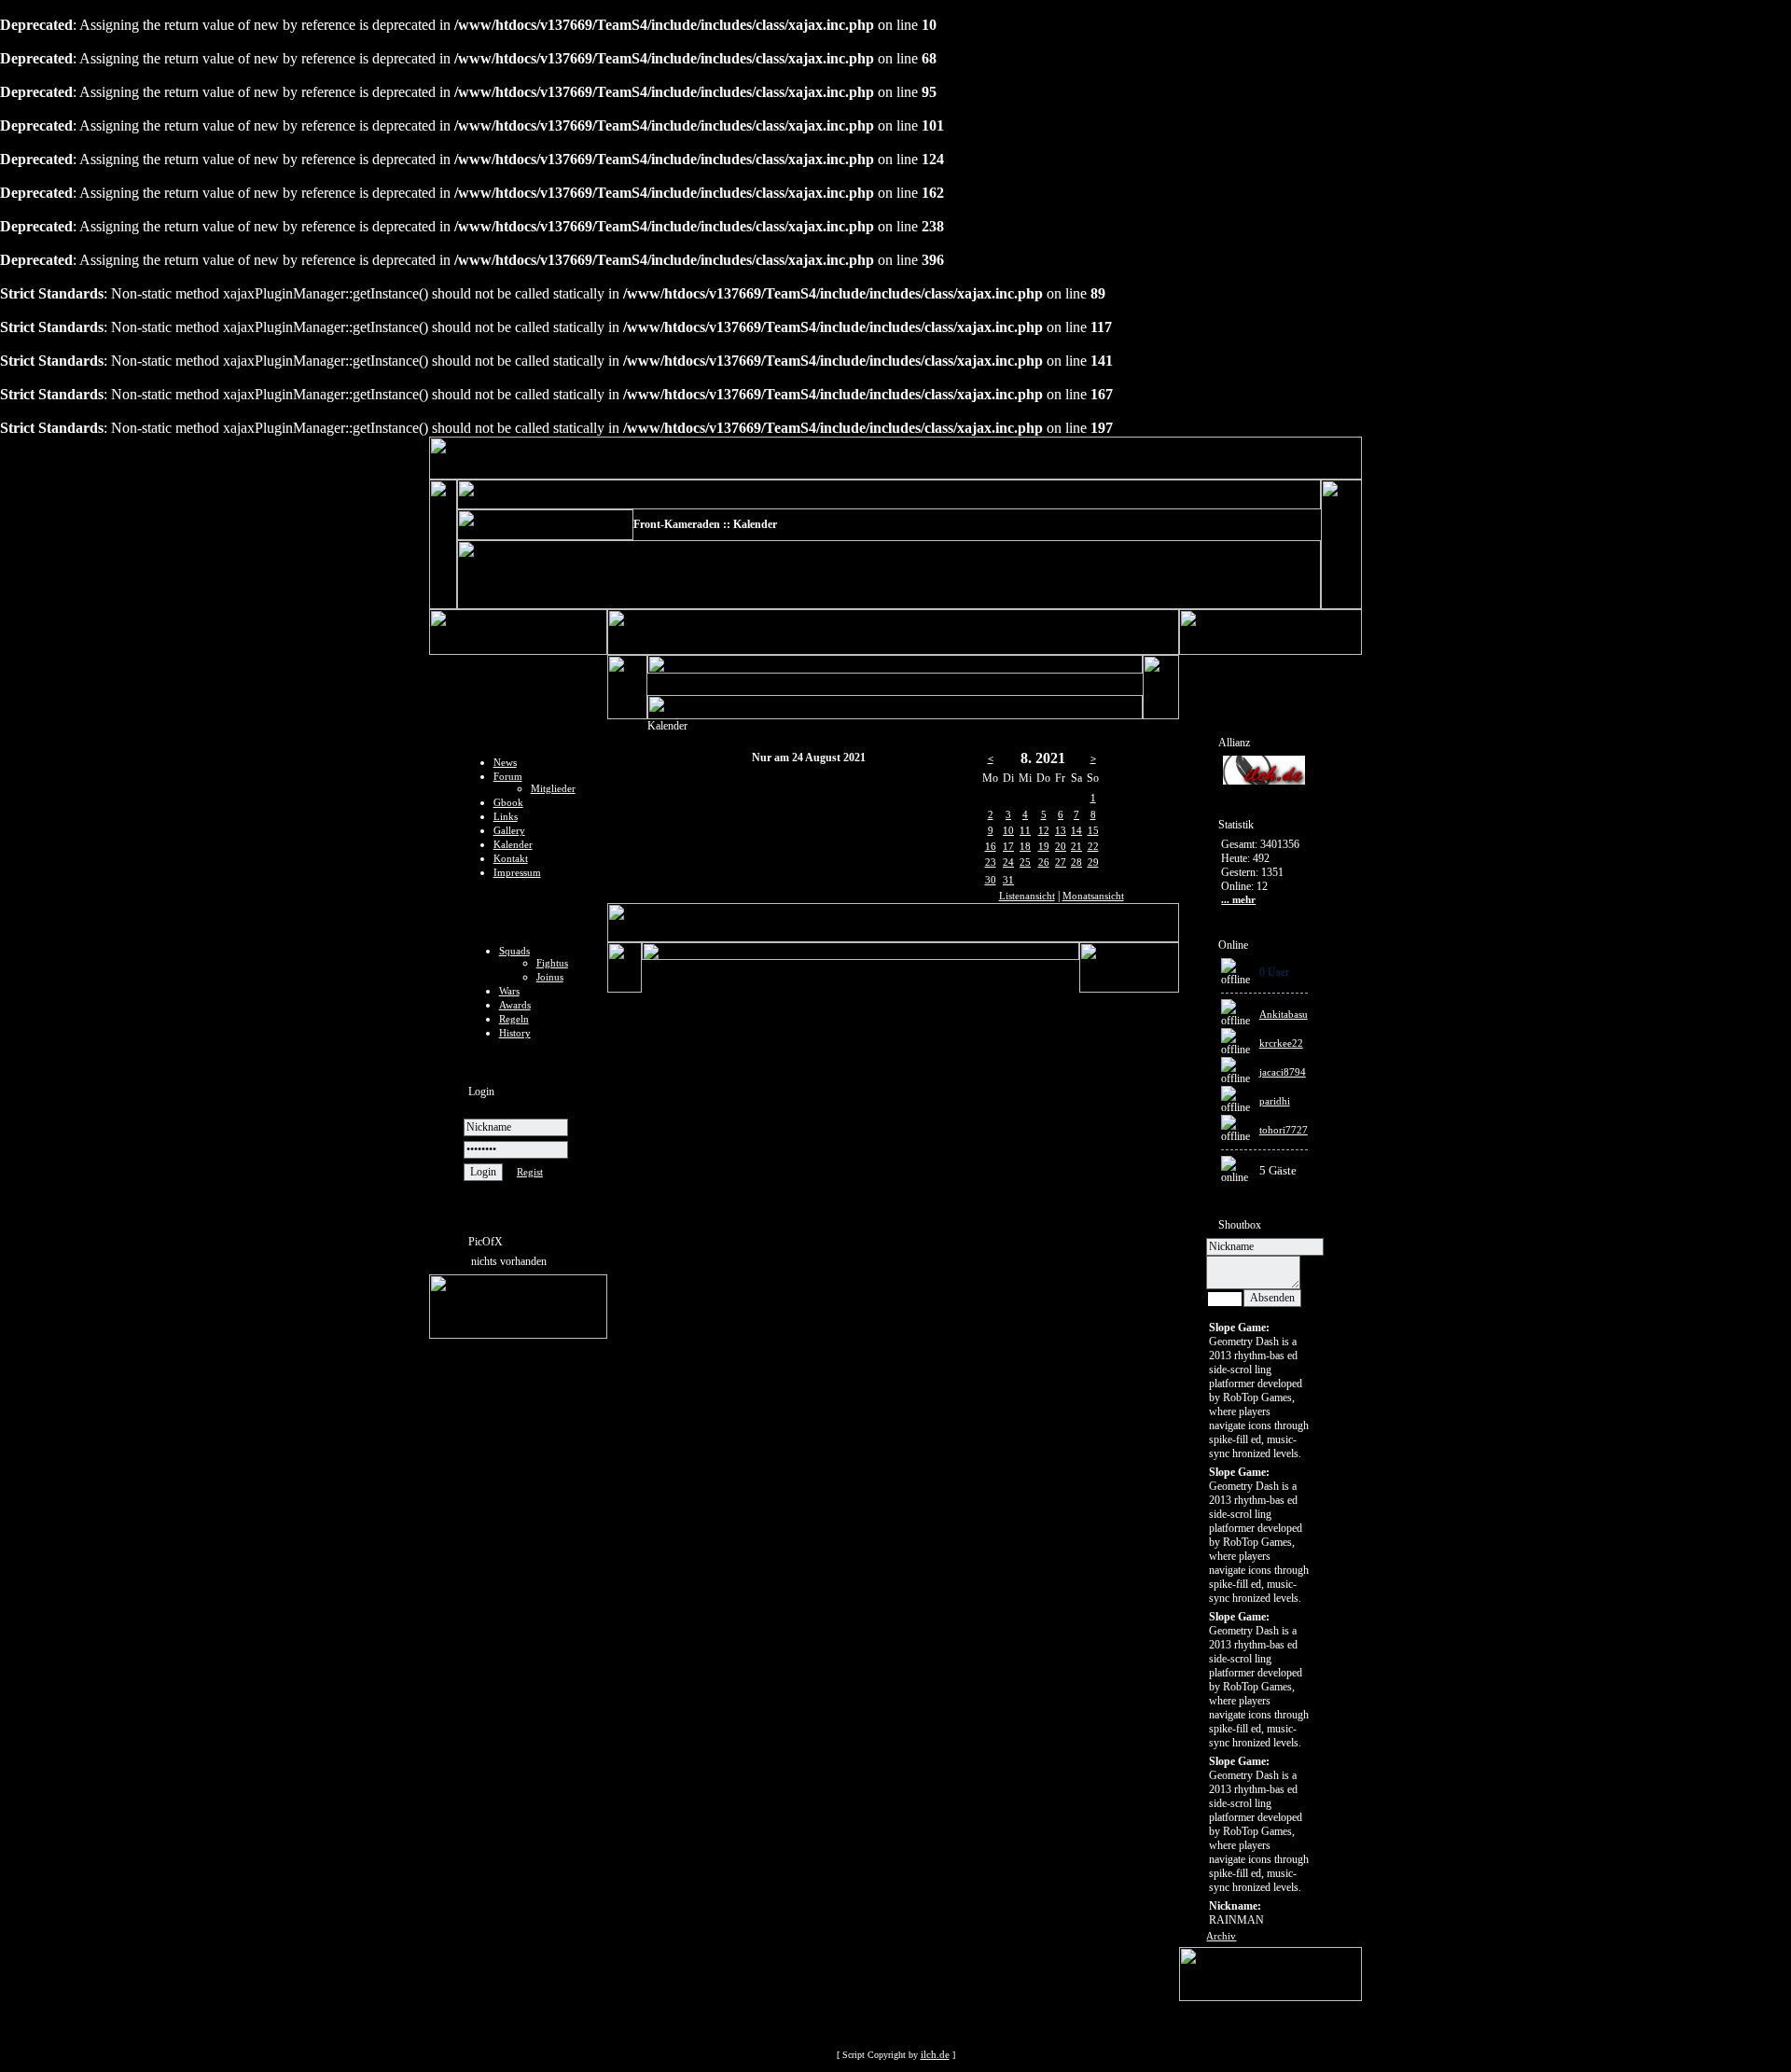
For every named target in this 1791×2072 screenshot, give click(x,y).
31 (1008, 880)
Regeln (514, 1019)
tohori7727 (1284, 1130)
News (505, 762)
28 (1076, 862)
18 (1025, 846)
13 (1061, 830)
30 (991, 880)
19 (1044, 846)
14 (1076, 830)
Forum (508, 776)
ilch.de (935, 2054)
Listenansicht (1027, 896)
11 (1025, 830)
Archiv (1221, 1936)
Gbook (508, 802)
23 (991, 862)
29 (1093, 862)
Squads (514, 951)
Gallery (509, 830)
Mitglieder (553, 788)
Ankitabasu (1284, 1014)
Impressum (517, 872)
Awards (515, 1005)
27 (1061, 862)
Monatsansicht (1093, 896)
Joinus (550, 977)
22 (1093, 846)
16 (991, 846)
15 (1093, 830)
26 (1044, 862)
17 (1008, 846)
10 (1008, 830)
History (515, 1033)
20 (1061, 846)
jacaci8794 (1283, 1072)
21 (1076, 846)
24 (1008, 862)
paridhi (1275, 1101)
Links (506, 816)
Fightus (552, 963)
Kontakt (511, 858)
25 (1025, 862)
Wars (509, 991)
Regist (530, 1172)
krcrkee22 (1281, 1043)
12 (1044, 830)
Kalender (513, 844)
